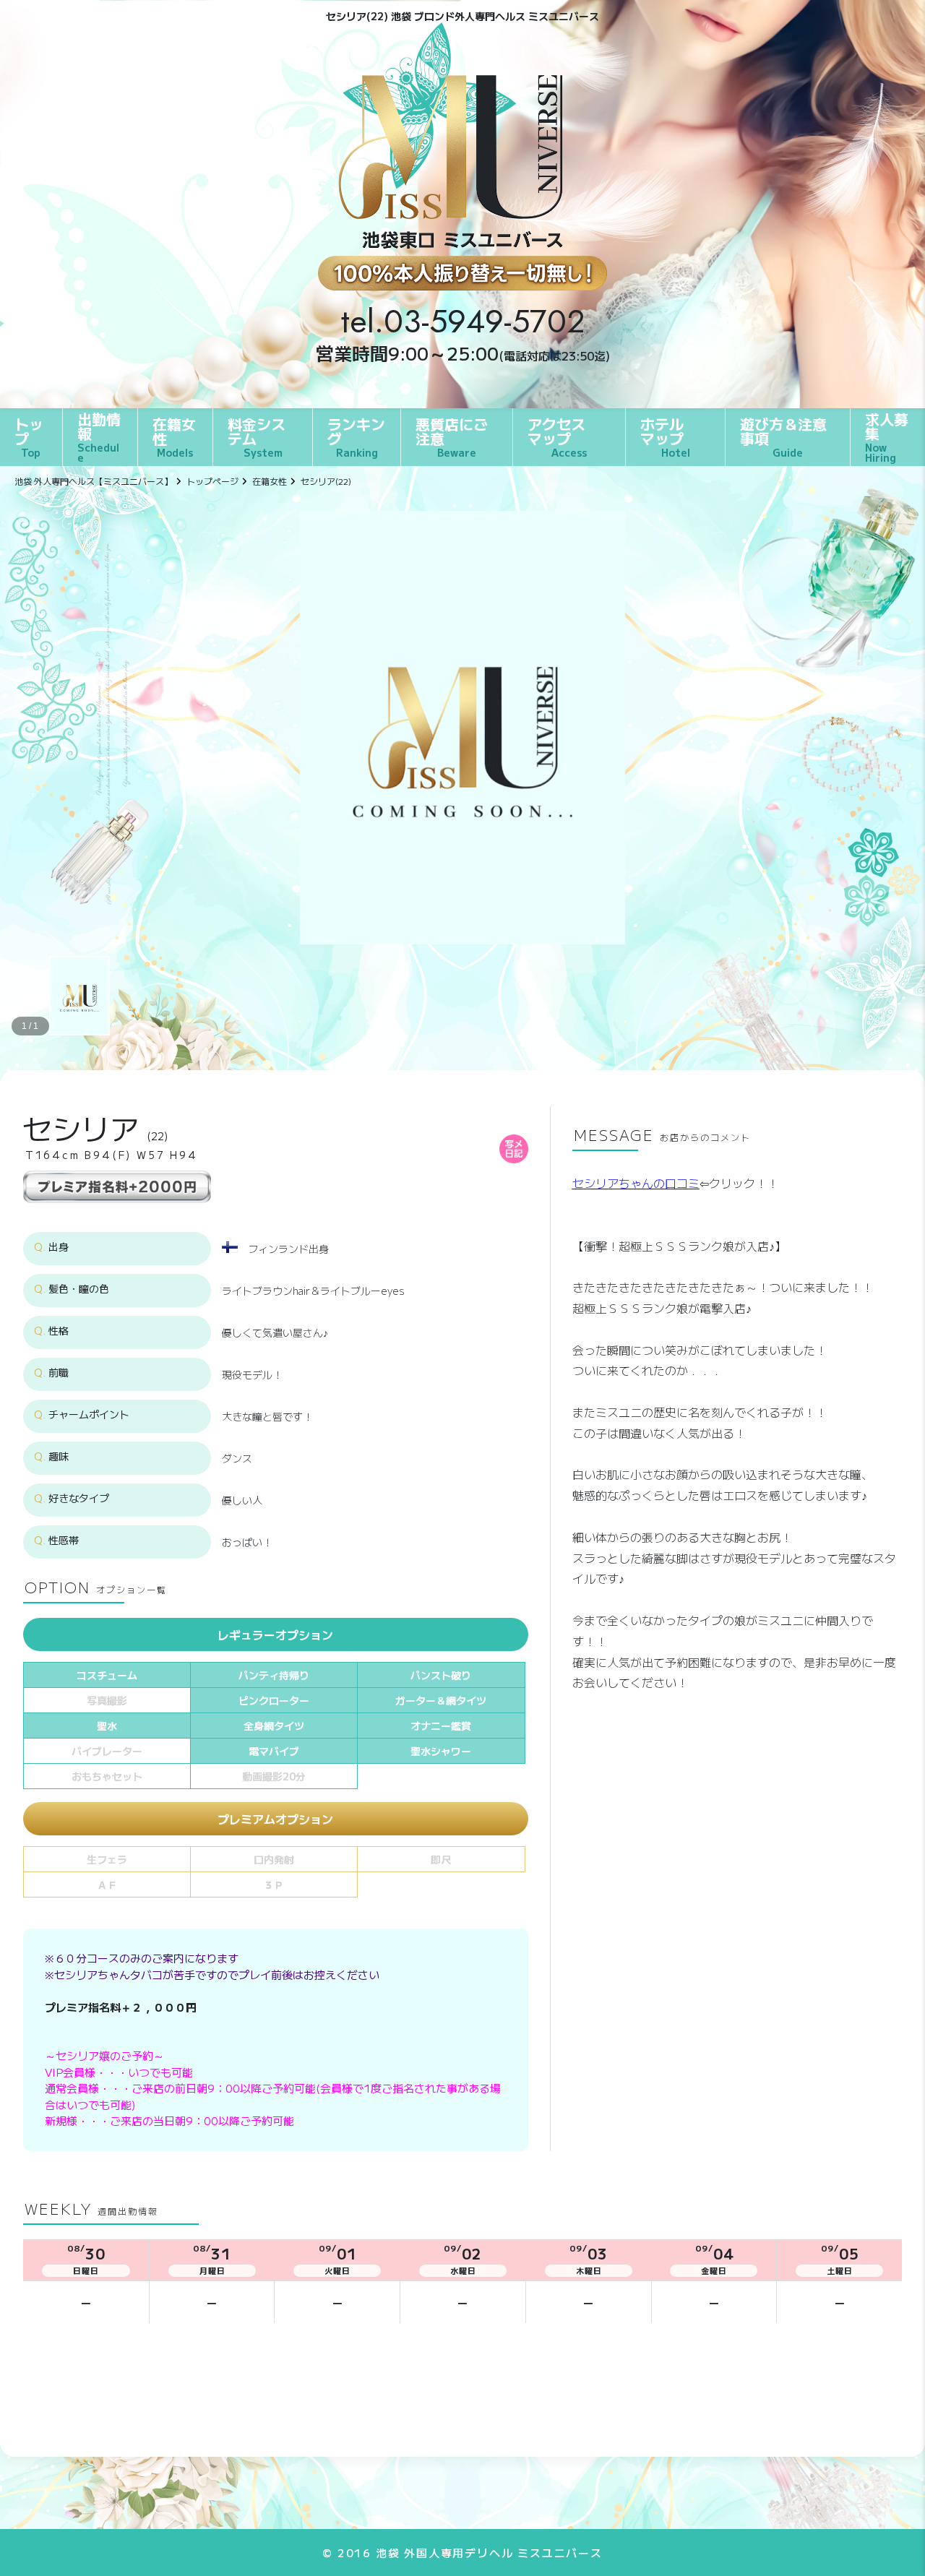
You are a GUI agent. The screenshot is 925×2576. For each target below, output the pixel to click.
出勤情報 (99, 436)
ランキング (356, 436)
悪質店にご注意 (452, 436)
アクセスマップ (557, 436)
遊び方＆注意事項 (783, 436)
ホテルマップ (665, 436)
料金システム (257, 436)
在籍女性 (174, 436)
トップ (29, 436)
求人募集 (887, 436)
